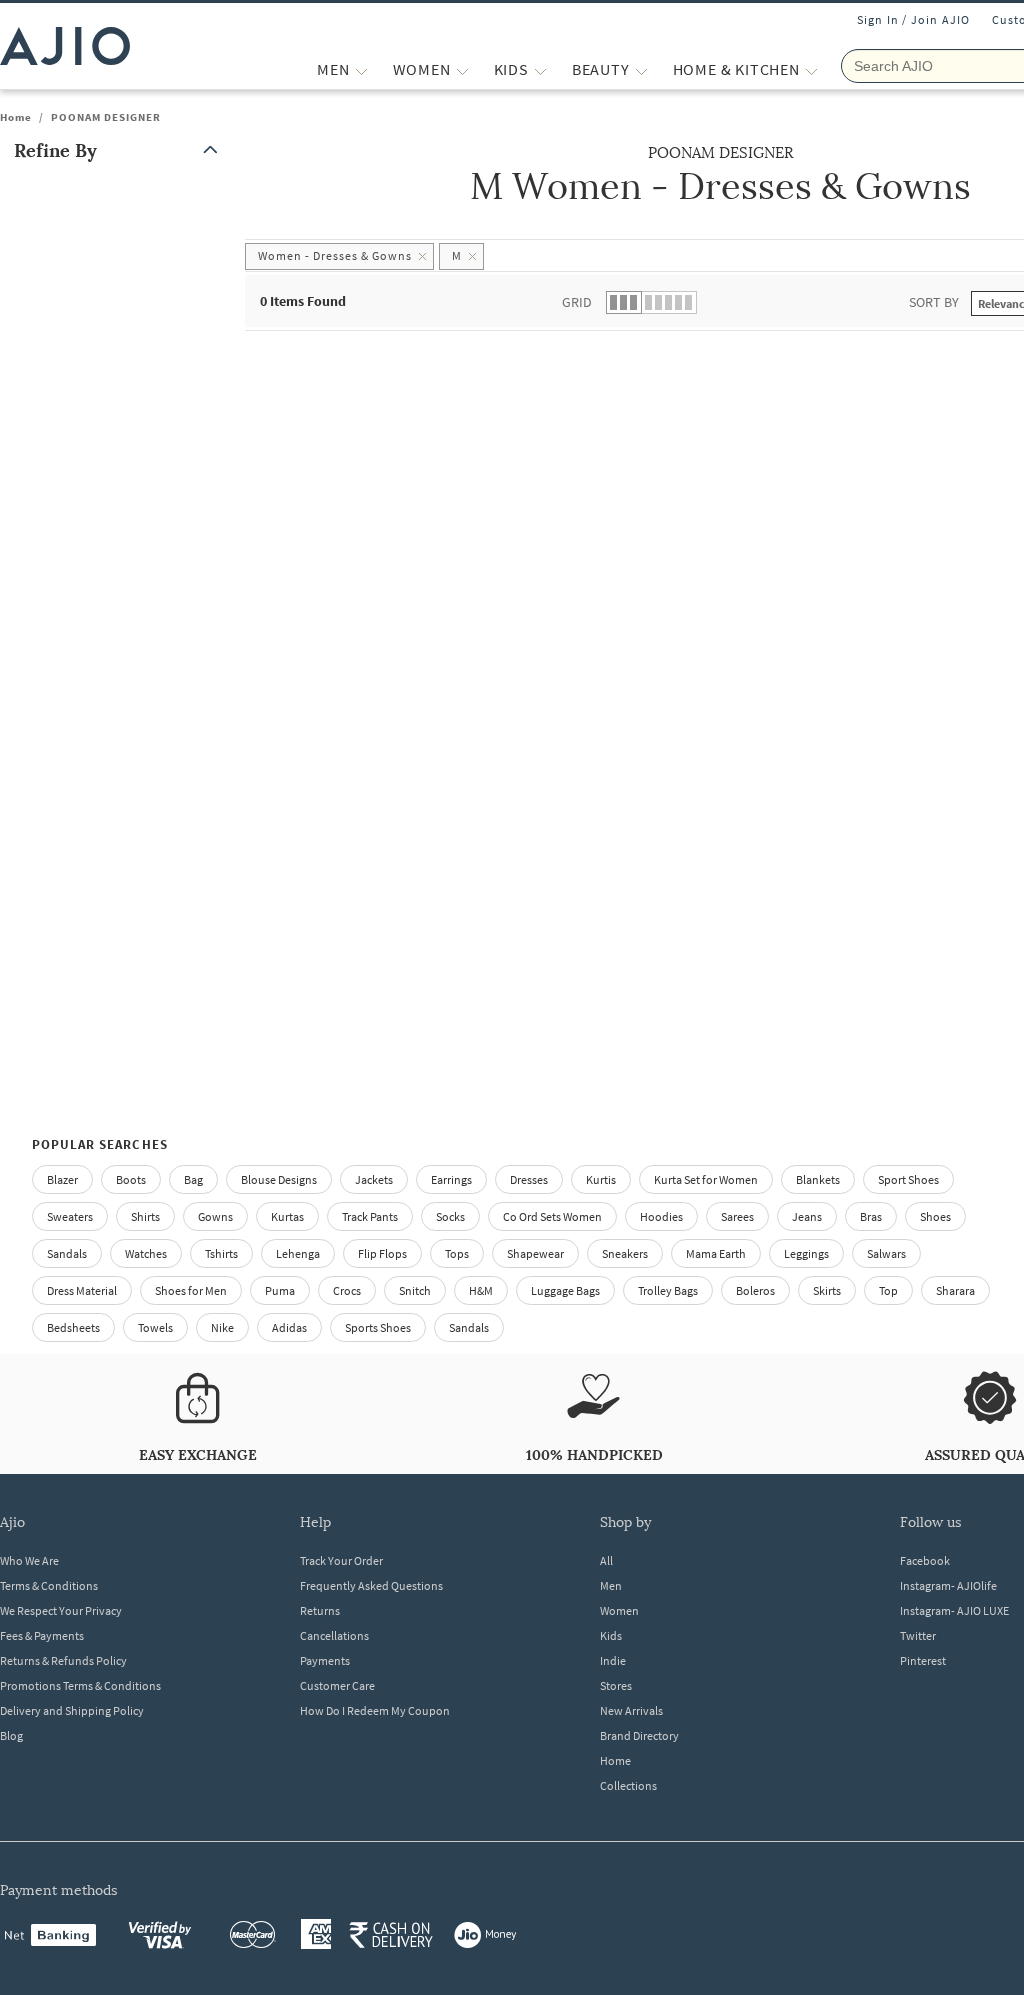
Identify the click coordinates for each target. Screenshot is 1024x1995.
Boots (131, 1179)
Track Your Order (341, 1560)
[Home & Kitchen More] (811, 69)
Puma (280, 1290)
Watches (146, 1253)
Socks (450, 1216)
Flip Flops (382, 1253)
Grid (577, 302)
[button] (120, 150)
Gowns (215, 1216)
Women (619, 1610)
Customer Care (337, 1685)
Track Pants (370, 1216)
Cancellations (334, 1635)
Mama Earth (716, 1253)
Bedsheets (73, 1327)
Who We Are (29, 1560)
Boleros (755, 1290)
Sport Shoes (908, 1179)
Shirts (145, 1216)
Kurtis (601, 1179)
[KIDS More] (540, 69)
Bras (871, 1216)
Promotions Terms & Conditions (80, 1685)
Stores (616, 1685)
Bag (193, 1179)
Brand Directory (639, 1735)
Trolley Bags (668, 1290)
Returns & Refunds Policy (63, 1660)
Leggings (806, 1253)
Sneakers (625, 1253)
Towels (155, 1327)
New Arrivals (631, 1710)
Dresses (529, 1179)
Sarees (737, 1216)
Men (611, 1585)
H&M (481, 1290)
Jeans (807, 1216)
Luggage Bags (565, 1290)
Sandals (67, 1253)
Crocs (347, 1290)
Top (888, 1290)
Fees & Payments (42, 1635)
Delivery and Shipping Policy (72, 1710)
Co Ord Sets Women (552, 1216)
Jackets (374, 1179)
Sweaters (70, 1216)
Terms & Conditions (49, 1585)
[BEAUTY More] (641, 69)
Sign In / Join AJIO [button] (914, 19)
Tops (457, 1253)
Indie (613, 1660)
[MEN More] (361, 69)
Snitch (415, 1290)
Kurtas (287, 1216)
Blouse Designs (279, 1179)
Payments (325, 1660)
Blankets (818, 1179)
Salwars (886, 1253)
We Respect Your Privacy (61, 1610)
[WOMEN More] (462, 69)
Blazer (62, 1179)
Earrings (451, 1179)
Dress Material (82, 1290)
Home (16, 117)
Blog (11, 1735)
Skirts (827, 1290)
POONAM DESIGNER (106, 117)
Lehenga (298, 1253)
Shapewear (535, 1253)
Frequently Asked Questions (371, 1585)
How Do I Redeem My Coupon (375, 1710)
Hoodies (661, 1216)
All (606, 1560)
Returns (320, 1610)
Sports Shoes (378, 1327)
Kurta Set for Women (706, 1179)
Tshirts (221, 1253)
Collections (628, 1785)
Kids (611, 1635)
